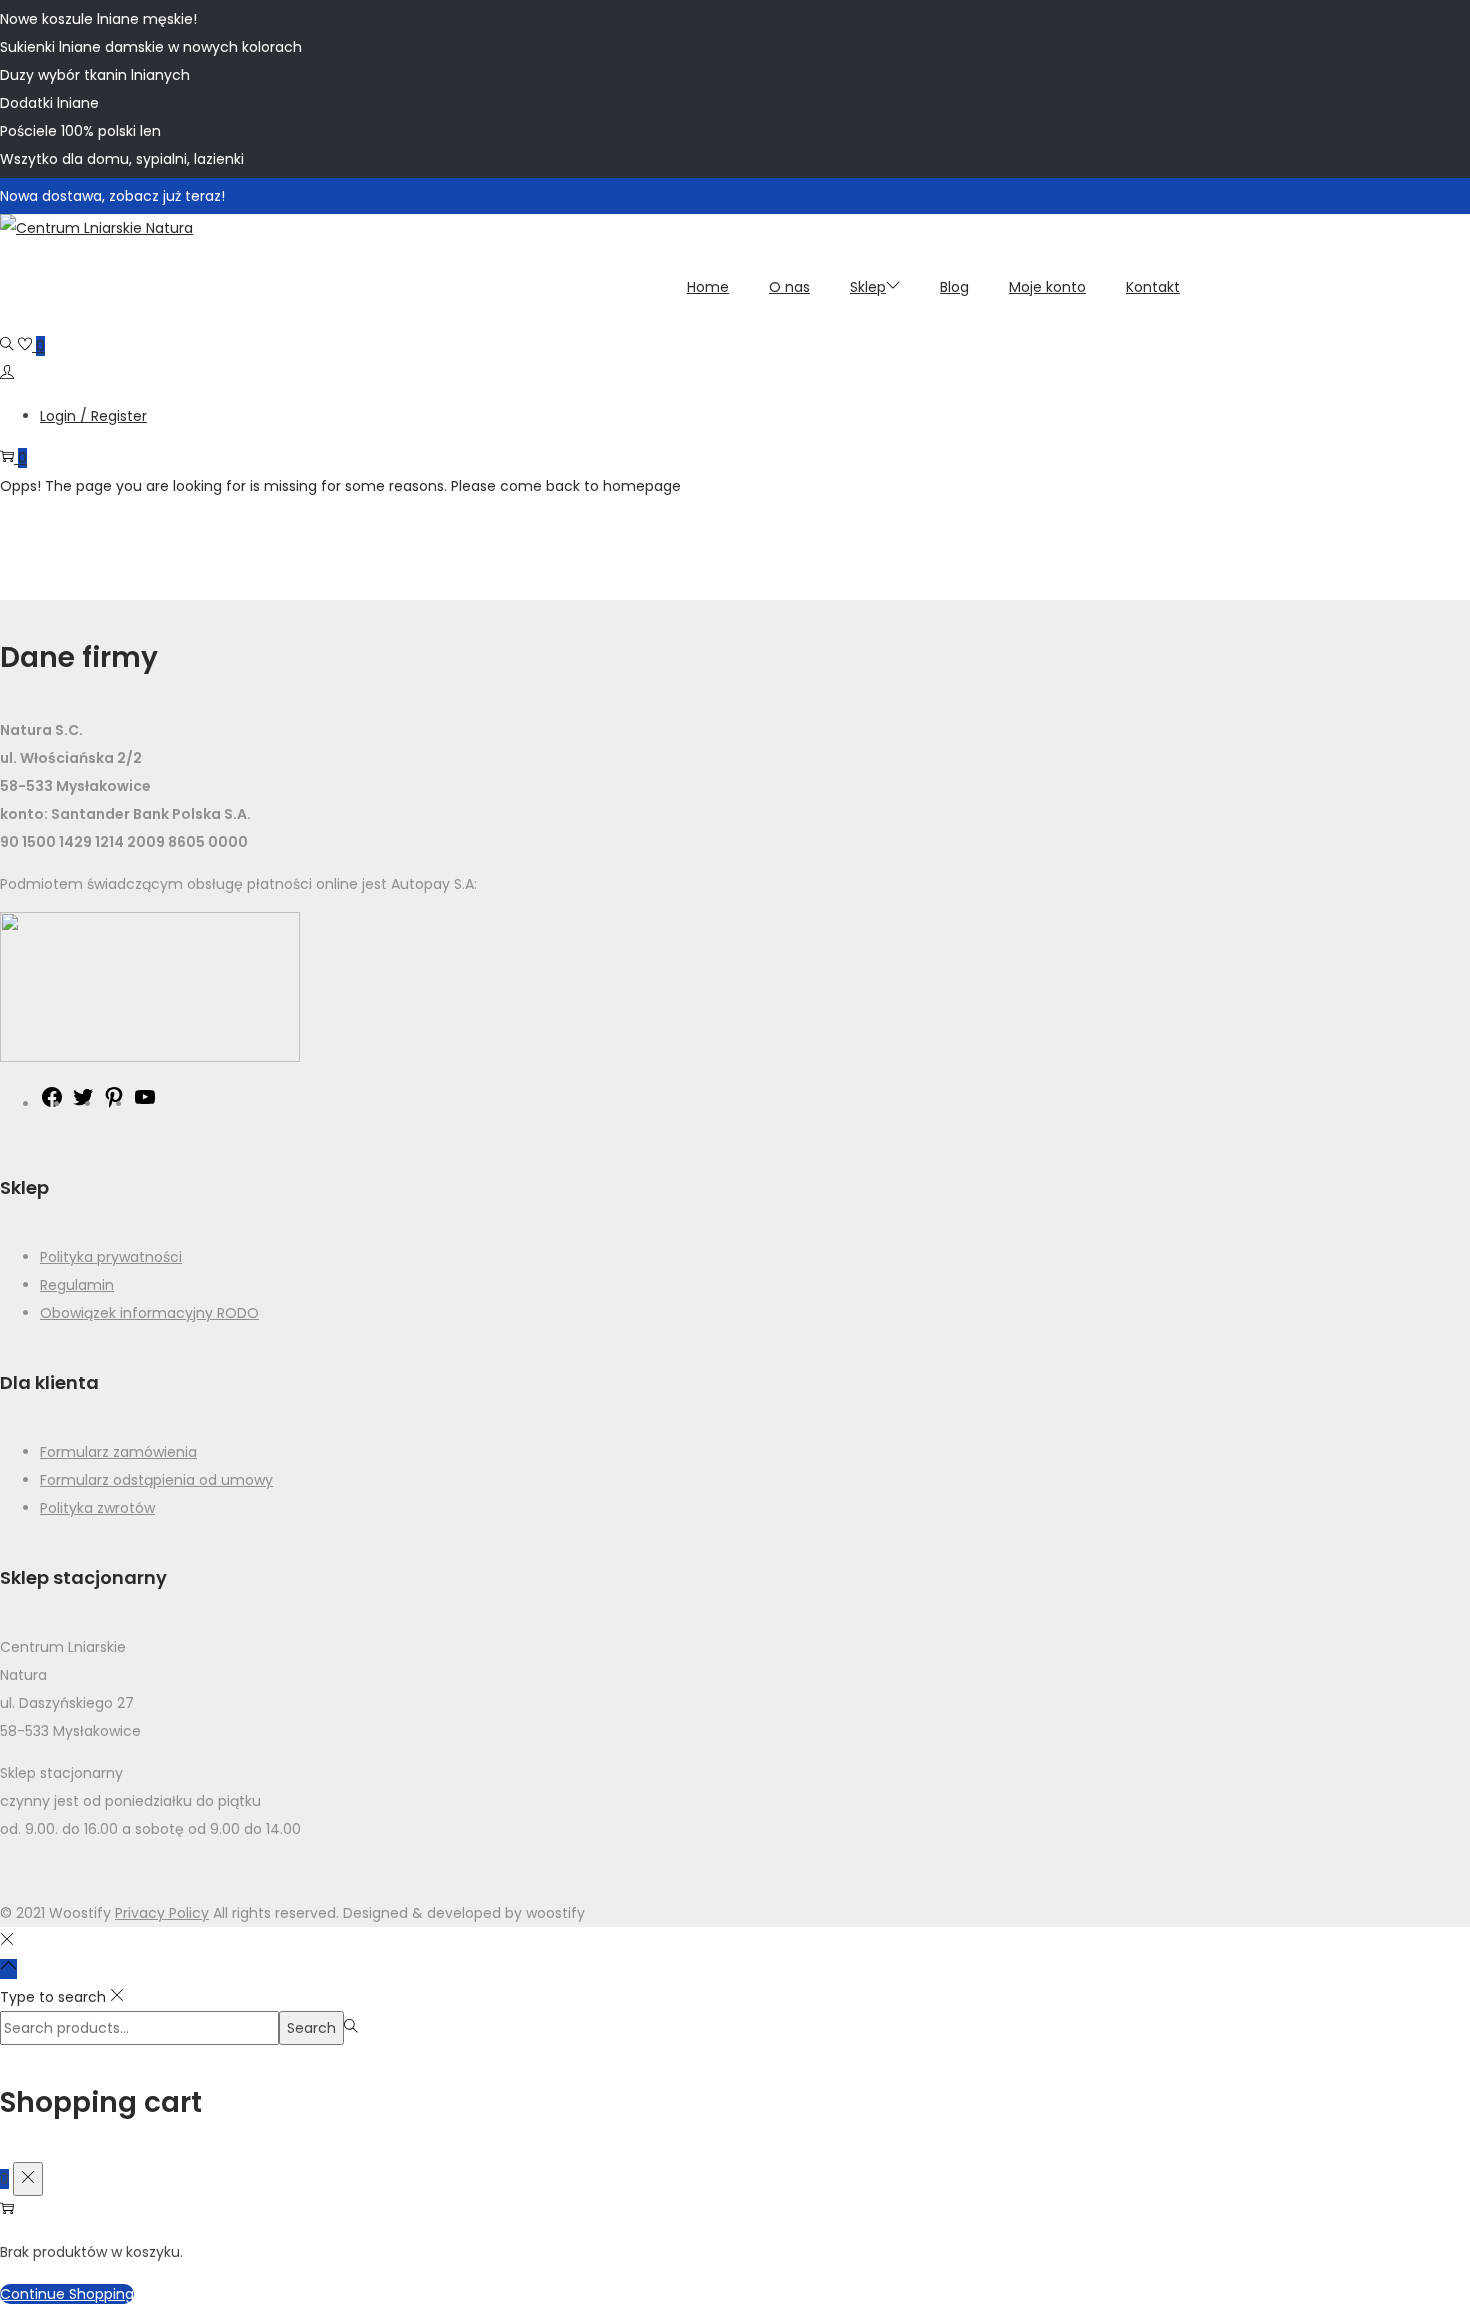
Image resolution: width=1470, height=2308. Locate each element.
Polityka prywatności (111, 1257)
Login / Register (93, 416)
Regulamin (77, 1285)
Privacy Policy (162, 1913)
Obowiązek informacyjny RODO (149, 1313)
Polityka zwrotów (97, 1508)
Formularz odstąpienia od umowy (156, 1480)
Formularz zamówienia (118, 1452)
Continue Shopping (67, 2294)
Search (311, 2028)
